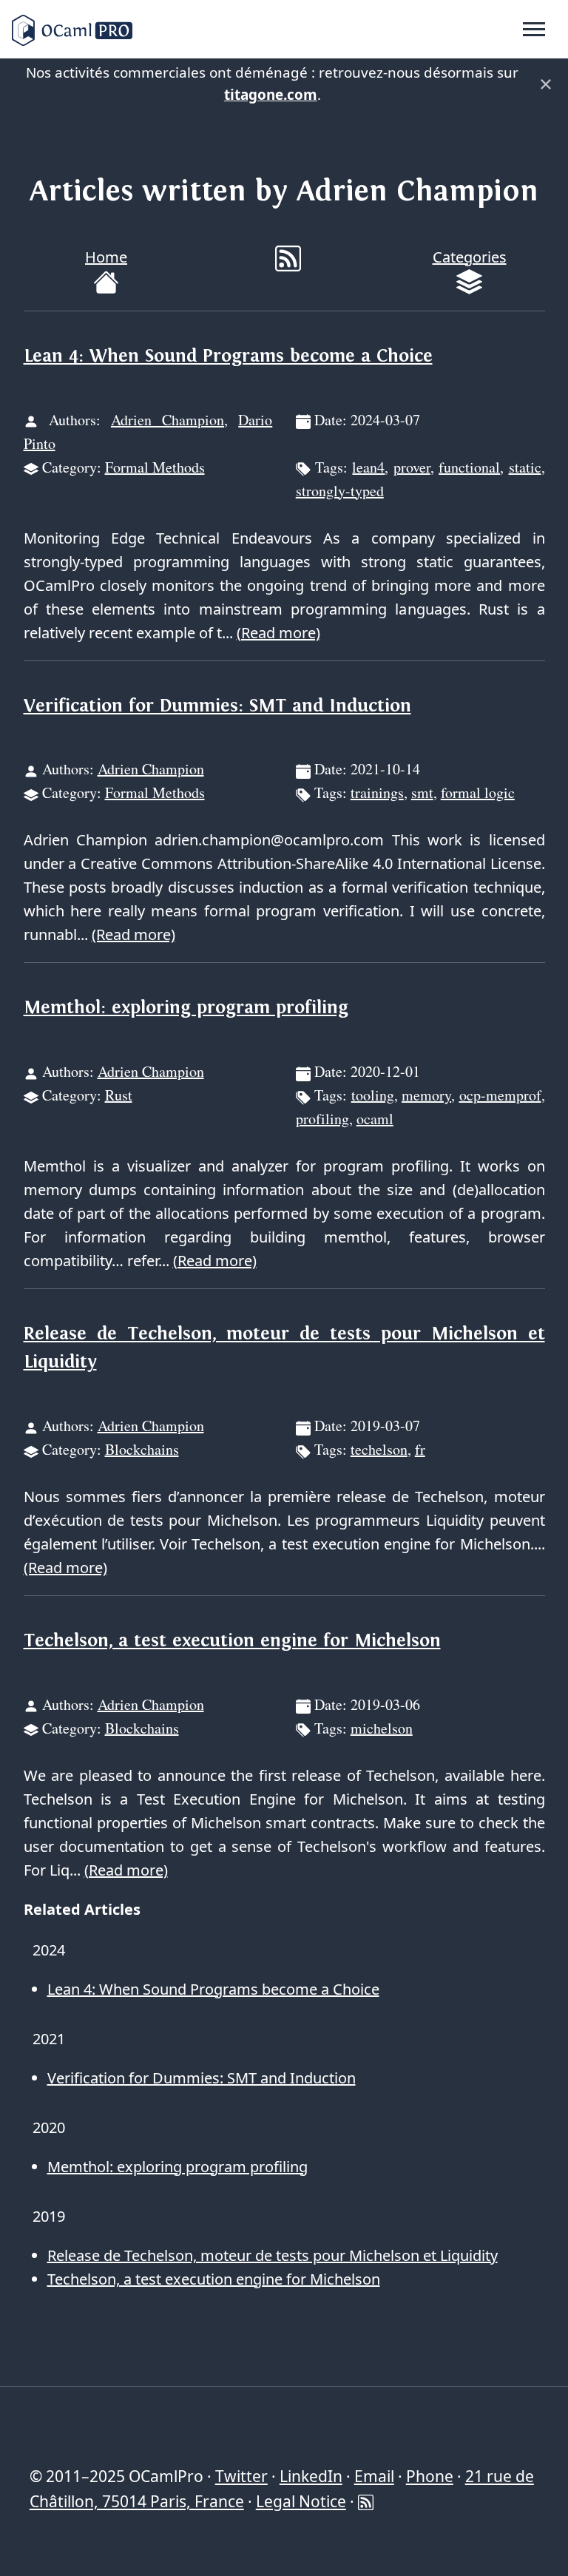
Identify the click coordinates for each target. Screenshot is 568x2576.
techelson (379, 1449)
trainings (377, 792)
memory (426, 1095)
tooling (373, 1095)
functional (469, 467)
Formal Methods (155, 467)
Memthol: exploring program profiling (186, 1008)
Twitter (241, 2476)
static (525, 467)
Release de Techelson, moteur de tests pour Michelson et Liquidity (273, 2255)
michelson (382, 1728)
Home (106, 257)
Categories (470, 257)
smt (422, 792)
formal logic (478, 792)
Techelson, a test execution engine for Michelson (232, 1641)
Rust (119, 1095)
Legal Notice (301, 2501)
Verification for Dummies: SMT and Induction (217, 706)
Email (374, 2476)
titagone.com (271, 95)
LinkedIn (311, 2476)
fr (420, 1449)
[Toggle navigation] (534, 30)
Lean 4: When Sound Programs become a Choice (228, 356)
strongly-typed (340, 491)
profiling (322, 1119)
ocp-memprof (500, 1095)
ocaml (375, 1119)
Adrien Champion (168, 420)
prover (412, 467)
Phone (430, 2476)
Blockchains (142, 1449)
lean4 (368, 467)
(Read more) (278, 633)
